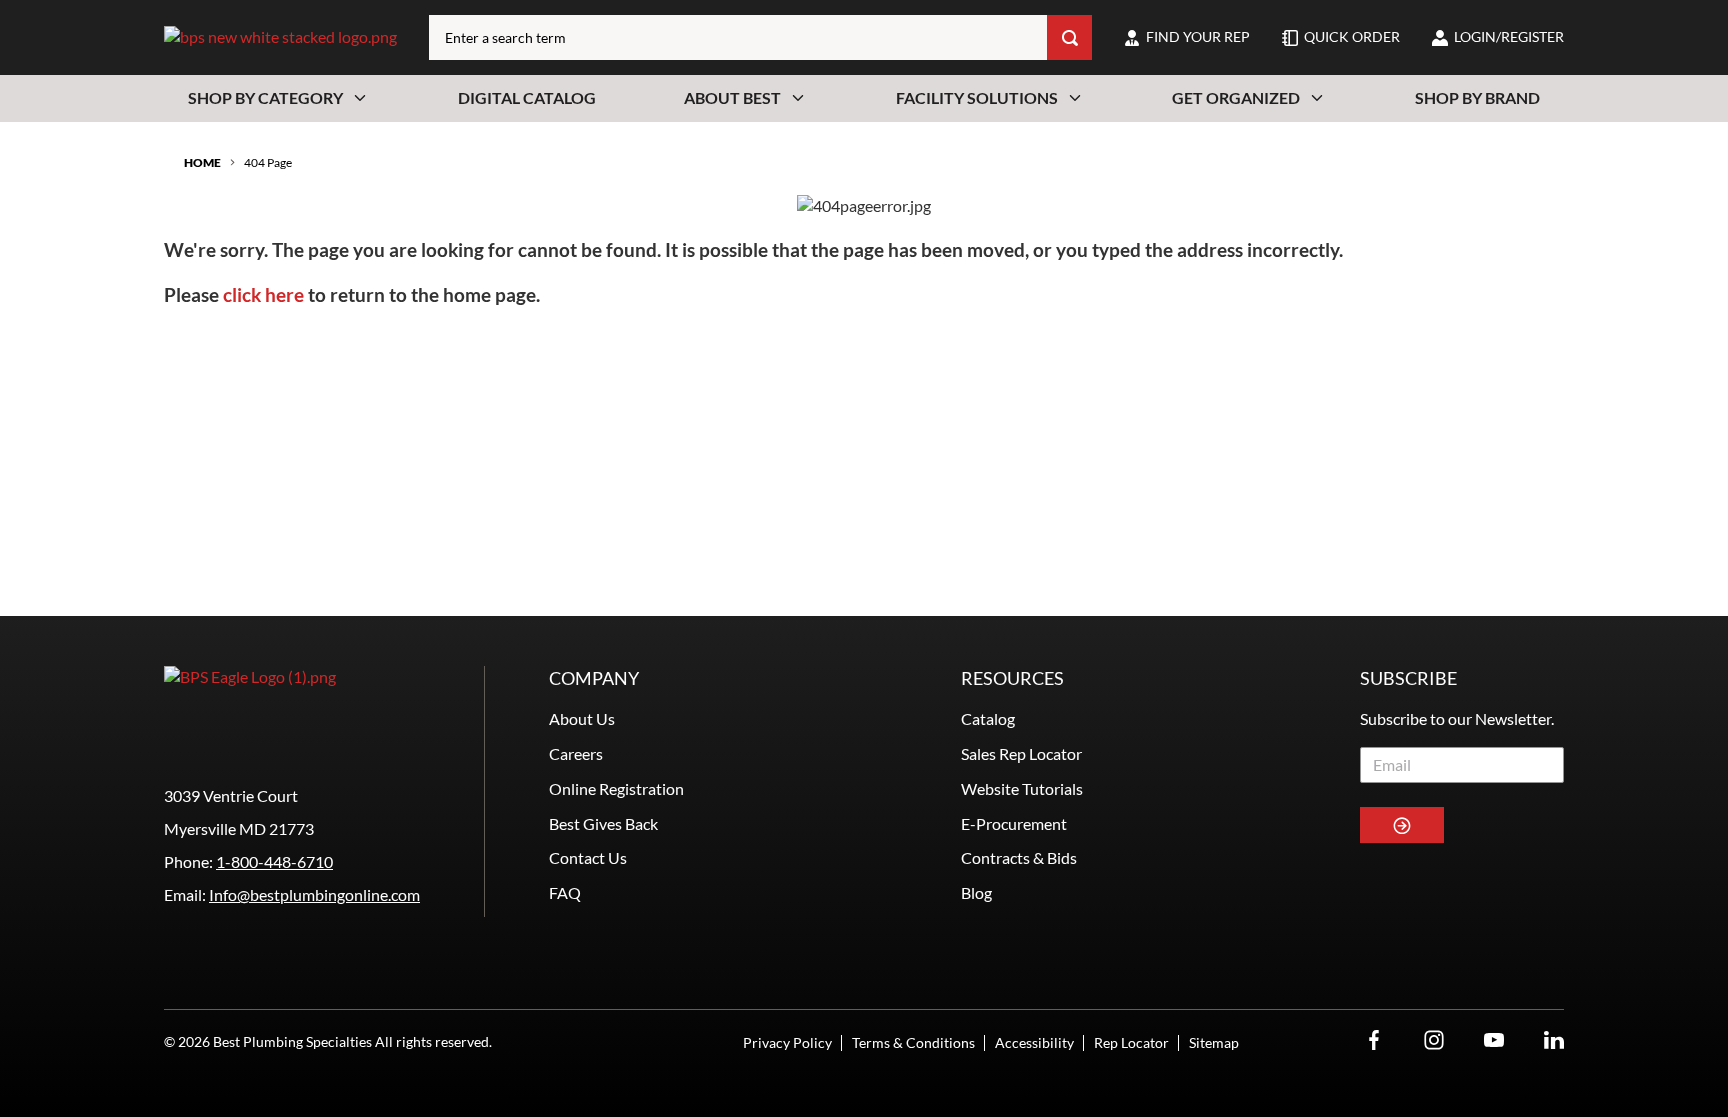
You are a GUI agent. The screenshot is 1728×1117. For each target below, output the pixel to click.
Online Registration (616, 788)
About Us (582, 718)
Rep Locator (1131, 1042)
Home (202, 162)
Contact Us (588, 857)
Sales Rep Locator (1021, 753)
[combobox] (738, 37)
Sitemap (1214, 1042)
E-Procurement (1014, 823)
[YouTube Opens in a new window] (1494, 1040)
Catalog (988, 718)
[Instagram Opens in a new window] (1434, 1040)
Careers (576, 753)
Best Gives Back (603, 823)
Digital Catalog (527, 97)
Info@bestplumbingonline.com (314, 894)
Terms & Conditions (913, 1042)
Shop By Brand (1477, 97)
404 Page (268, 162)
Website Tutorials (1022, 788)
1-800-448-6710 (274, 861)
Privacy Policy (787, 1042)
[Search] (1069, 37)
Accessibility (1034, 1042)
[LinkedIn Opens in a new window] (1554, 1040)
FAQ (565, 892)
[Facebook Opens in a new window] (1374, 1040)
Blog (976, 892)
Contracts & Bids (1019, 857)
